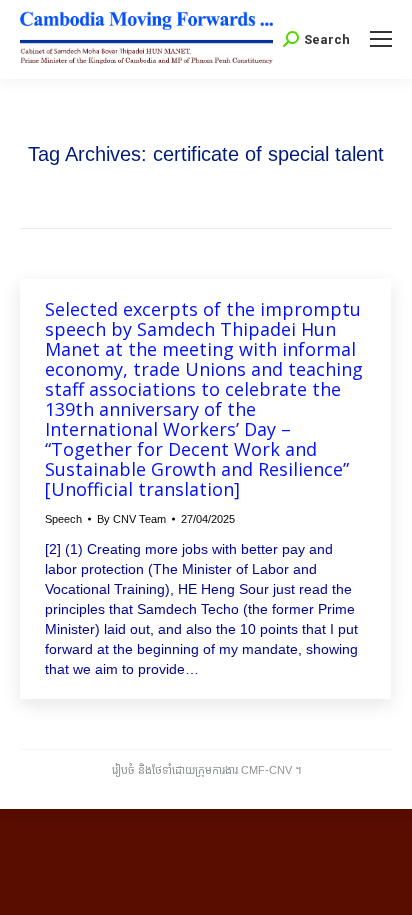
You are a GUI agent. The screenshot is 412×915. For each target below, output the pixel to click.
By (131, 519)
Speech (63, 519)
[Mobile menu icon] (381, 39)
